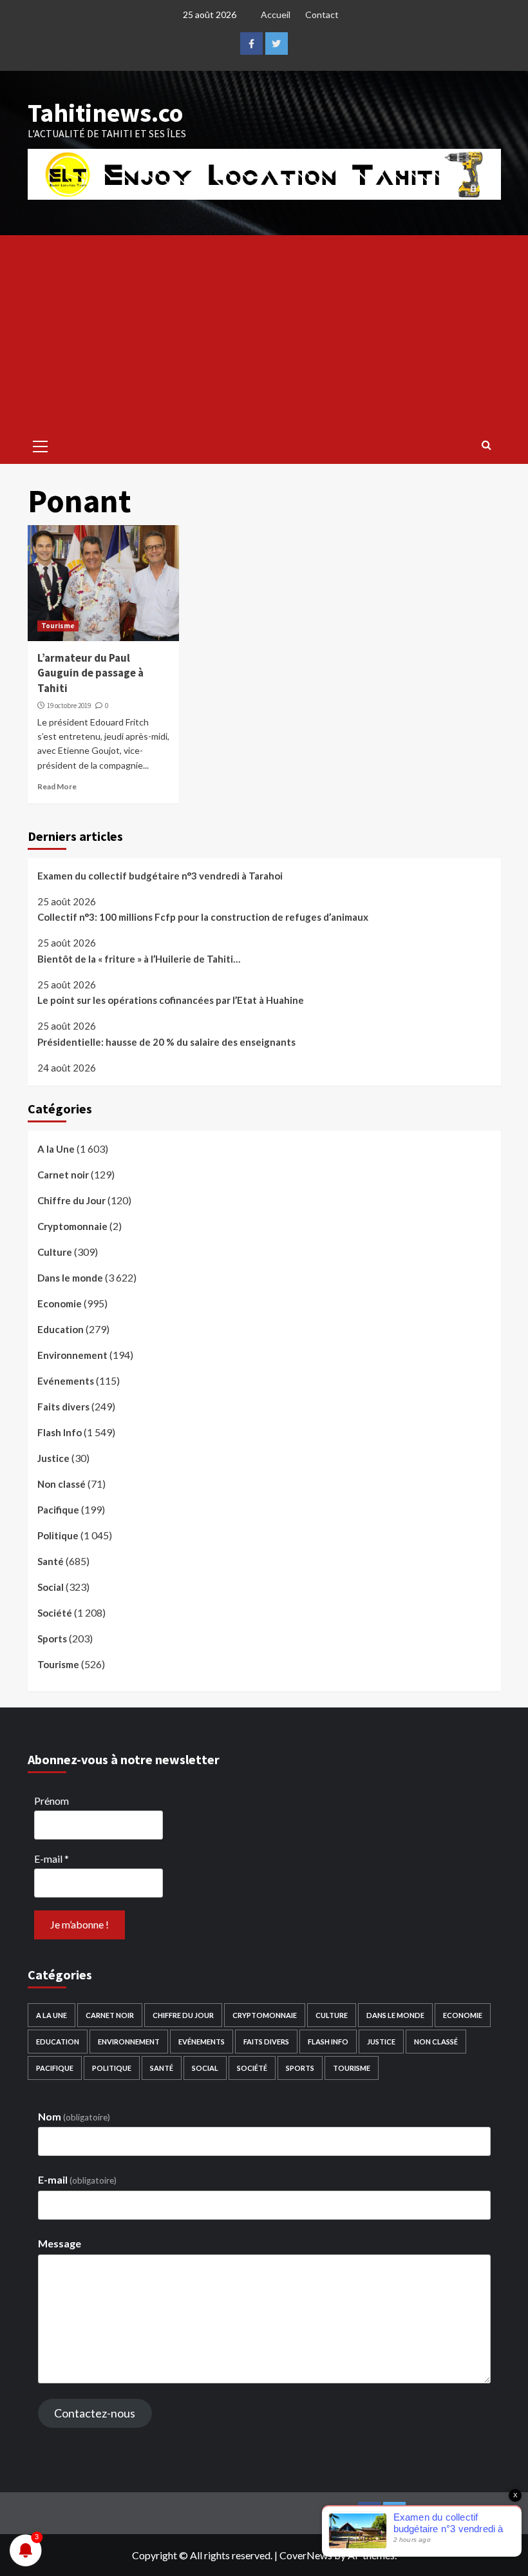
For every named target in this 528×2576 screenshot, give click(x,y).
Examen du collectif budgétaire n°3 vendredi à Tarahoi (160, 876)
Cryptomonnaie (72, 1226)
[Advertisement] (264, 332)
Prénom (52, 1801)
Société (55, 1613)
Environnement (72, 1355)
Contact (322, 14)
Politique (58, 1535)
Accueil (276, 14)
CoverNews (306, 2555)
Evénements (66, 1381)
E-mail (52, 1859)
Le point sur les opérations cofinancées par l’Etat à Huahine (171, 1000)
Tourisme (58, 626)
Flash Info (60, 1432)
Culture (55, 1252)
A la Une (56, 1149)
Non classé (61, 1484)
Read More (57, 786)
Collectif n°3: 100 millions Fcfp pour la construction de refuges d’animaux (203, 917)
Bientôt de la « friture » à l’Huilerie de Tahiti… (139, 959)
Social (51, 1587)
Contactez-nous (95, 2413)
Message (60, 2243)
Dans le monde (70, 1278)
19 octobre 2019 (69, 706)
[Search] (486, 445)
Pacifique (58, 1510)
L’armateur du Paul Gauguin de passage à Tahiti (90, 673)
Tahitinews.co (105, 113)
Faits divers (63, 1407)
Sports (52, 1639)
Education (61, 1329)
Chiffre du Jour (71, 1200)
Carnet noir (63, 1175)
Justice (53, 1458)
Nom (74, 2116)
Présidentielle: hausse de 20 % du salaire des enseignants (166, 1042)
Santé (51, 1561)
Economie (60, 1303)
